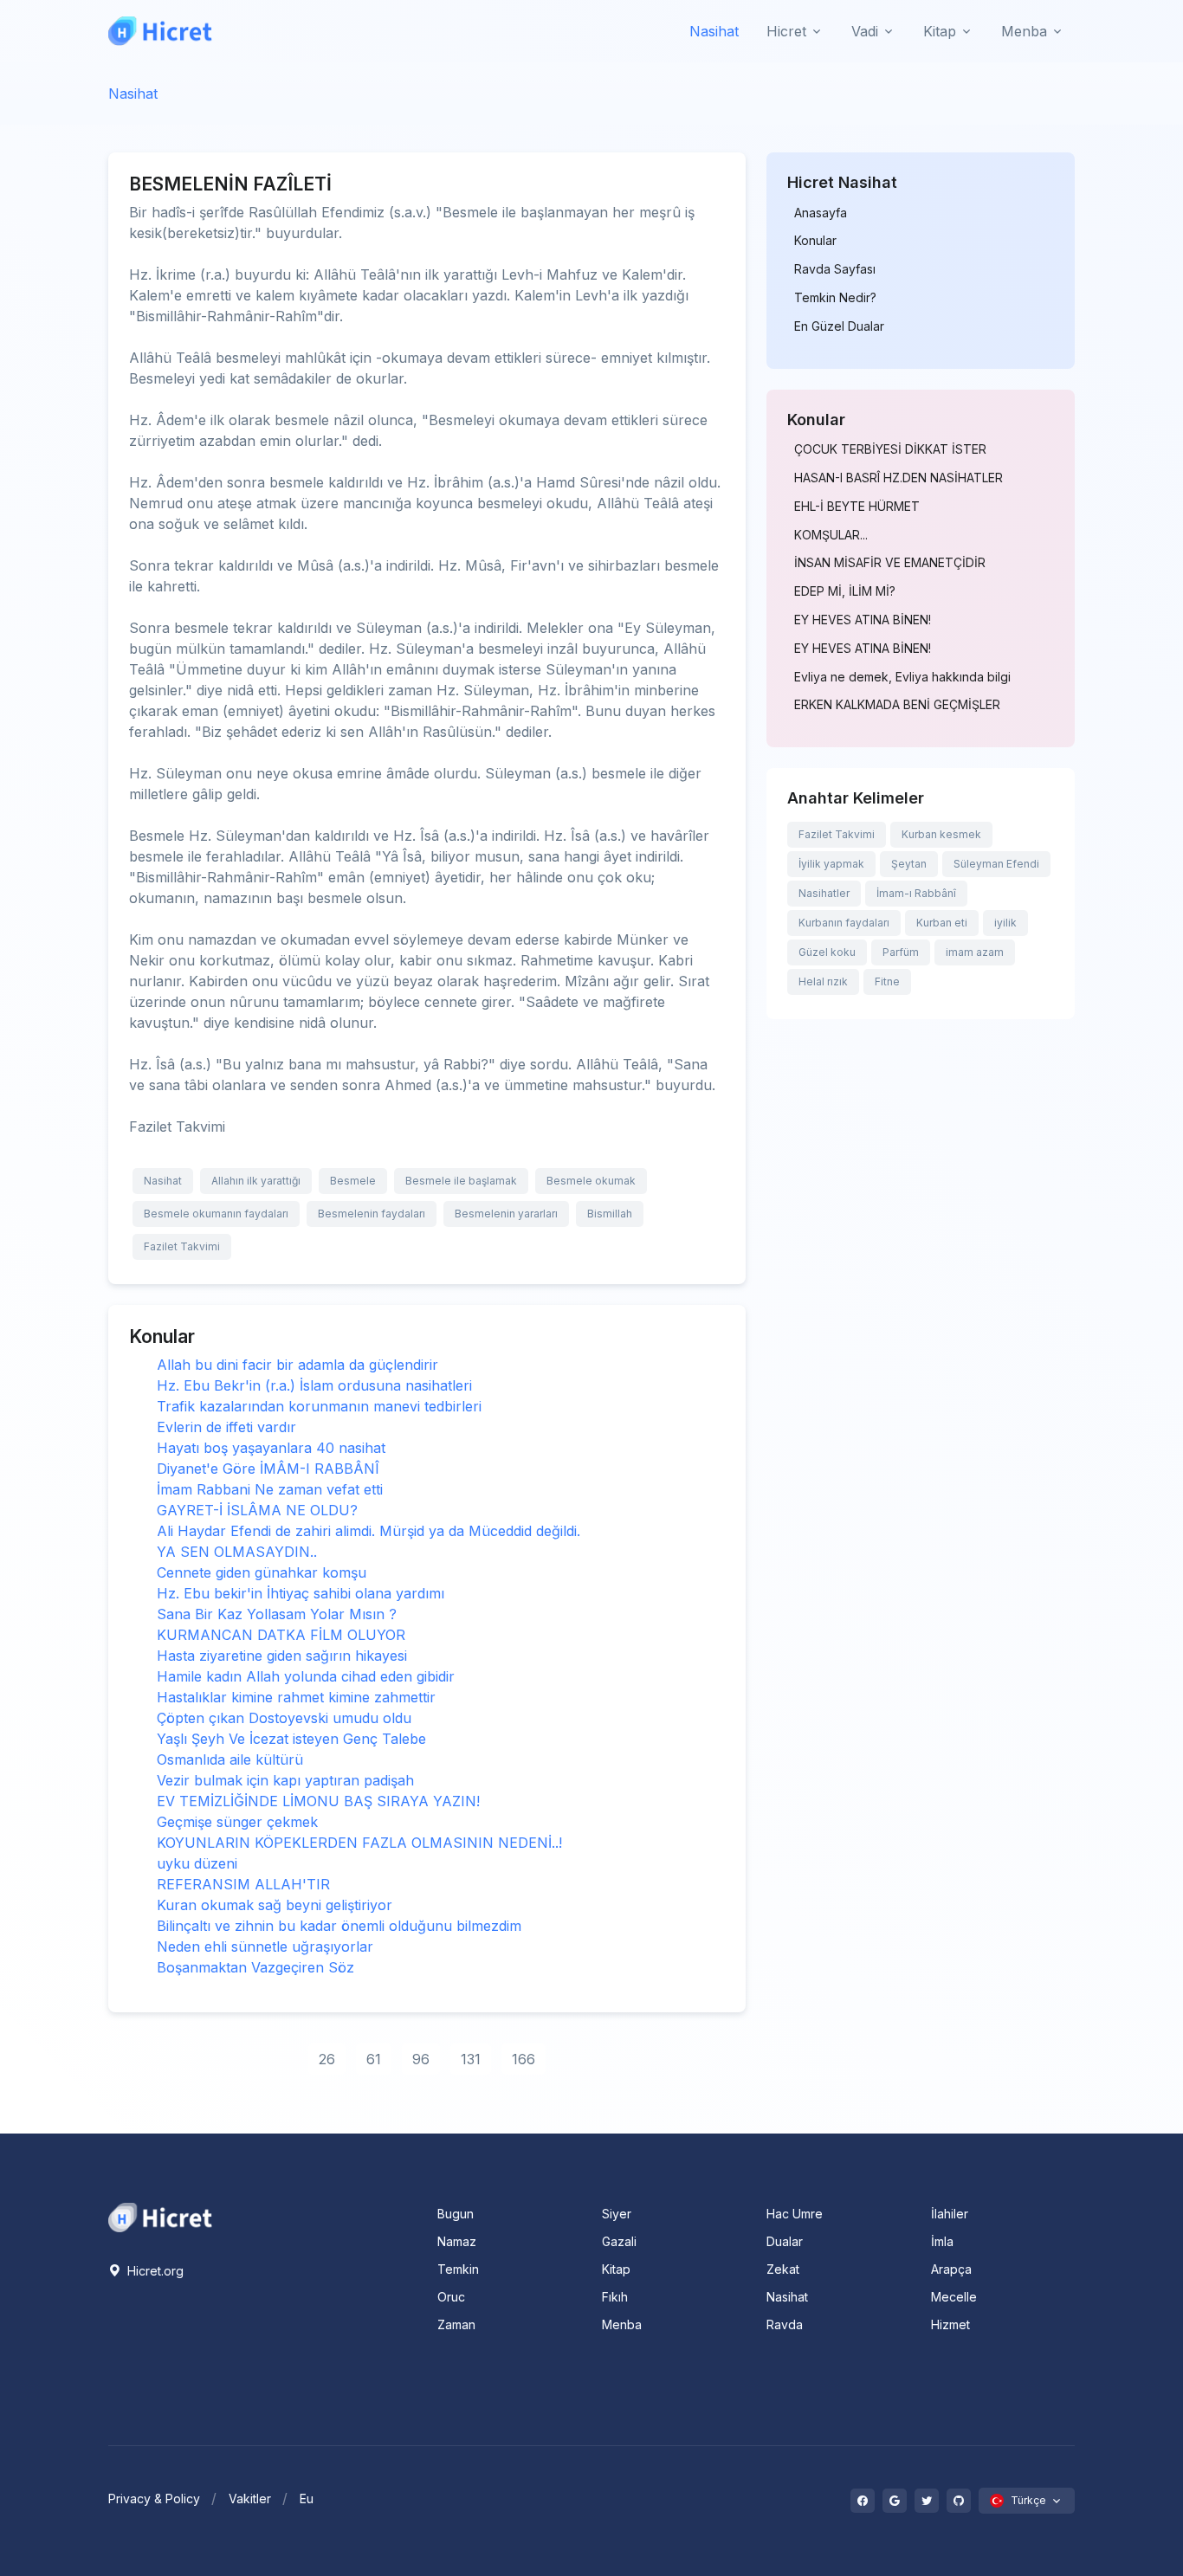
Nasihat (714, 31)
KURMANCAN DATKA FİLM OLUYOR (281, 1635)
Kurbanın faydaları (844, 923)
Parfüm (901, 952)
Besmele (353, 1181)
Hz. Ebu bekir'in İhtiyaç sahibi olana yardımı (301, 1593)
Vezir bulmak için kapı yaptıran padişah (285, 1780)
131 (471, 2059)
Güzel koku (827, 952)
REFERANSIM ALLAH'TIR (243, 1884)
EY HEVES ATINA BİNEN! (863, 620)
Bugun (456, 2214)
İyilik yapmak (831, 864)
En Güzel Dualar (839, 326)
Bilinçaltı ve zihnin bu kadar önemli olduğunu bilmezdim (339, 1926)
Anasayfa (821, 213)
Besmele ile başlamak (461, 1181)
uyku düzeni (197, 1863)
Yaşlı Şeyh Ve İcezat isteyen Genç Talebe (291, 1739)
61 (374, 2059)
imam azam (975, 952)
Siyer (617, 2214)
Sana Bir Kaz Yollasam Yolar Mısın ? (277, 1614)
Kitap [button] (940, 31)
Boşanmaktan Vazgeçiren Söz (255, 1967)
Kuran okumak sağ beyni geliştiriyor (275, 1905)
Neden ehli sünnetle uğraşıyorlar (265, 1947)
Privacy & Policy (154, 2499)
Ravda (785, 2324)
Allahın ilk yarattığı (256, 1181)
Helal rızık (823, 981)
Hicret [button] (786, 31)
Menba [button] (1024, 31)
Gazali (619, 2241)
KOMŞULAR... (831, 535)
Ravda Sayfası (835, 269)
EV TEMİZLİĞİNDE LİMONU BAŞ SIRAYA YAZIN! (318, 1801)
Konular (815, 241)
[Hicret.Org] (160, 31)
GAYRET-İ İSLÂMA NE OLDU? (257, 1510)
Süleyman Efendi (996, 864)
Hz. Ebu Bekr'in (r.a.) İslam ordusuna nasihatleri (314, 1385)
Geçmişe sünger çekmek (237, 1822)
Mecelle (954, 2297)
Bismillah (610, 1214)
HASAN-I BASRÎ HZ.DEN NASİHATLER (899, 478)
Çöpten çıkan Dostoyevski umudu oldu (284, 1718)
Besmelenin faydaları (372, 1214)
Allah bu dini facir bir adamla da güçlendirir (297, 1365)
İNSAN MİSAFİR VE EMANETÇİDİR (890, 563)
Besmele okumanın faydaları (216, 1214)
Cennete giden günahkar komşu (262, 1572)
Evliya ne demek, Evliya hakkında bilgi (902, 677)
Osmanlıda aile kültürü (230, 1759)
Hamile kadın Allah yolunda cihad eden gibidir (306, 1676)
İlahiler (950, 2214)
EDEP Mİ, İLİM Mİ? (845, 591)
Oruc (451, 2297)
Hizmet (950, 2324)
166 (524, 2059)
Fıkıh (615, 2297)
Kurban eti (942, 923)
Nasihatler (824, 893)
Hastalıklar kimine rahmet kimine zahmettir (296, 1697)
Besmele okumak (591, 1181)
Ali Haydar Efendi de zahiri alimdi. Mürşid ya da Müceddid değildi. (368, 1531)
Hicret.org (154, 2271)
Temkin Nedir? (835, 298)
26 (327, 2059)
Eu (307, 2499)
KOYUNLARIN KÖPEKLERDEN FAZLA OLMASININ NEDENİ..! (359, 1843)
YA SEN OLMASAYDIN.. (237, 1552)
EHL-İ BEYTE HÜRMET (857, 507)
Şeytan (909, 864)
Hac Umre (795, 2214)
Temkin (458, 2269)
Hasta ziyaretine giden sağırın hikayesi (282, 1656)
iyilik (1005, 923)
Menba (622, 2324)
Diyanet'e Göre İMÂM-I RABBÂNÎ (268, 1469)
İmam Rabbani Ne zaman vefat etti (270, 1489)
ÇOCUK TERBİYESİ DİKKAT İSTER (890, 449)
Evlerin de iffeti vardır (226, 1427)
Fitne (887, 981)
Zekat (783, 2269)
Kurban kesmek (941, 834)
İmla (942, 2241)
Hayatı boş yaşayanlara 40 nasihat (271, 1448)
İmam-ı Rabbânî (916, 893)
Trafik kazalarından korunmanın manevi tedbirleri (319, 1406)
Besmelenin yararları (506, 1214)
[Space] (160, 2216)
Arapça (951, 2269)
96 (421, 2059)
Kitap (616, 2269)
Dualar (785, 2241)
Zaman (456, 2324)
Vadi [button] (865, 31)
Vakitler (250, 2499)
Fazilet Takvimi (182, 1246)
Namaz (457, 2241)
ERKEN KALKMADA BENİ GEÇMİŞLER (897, 705)
